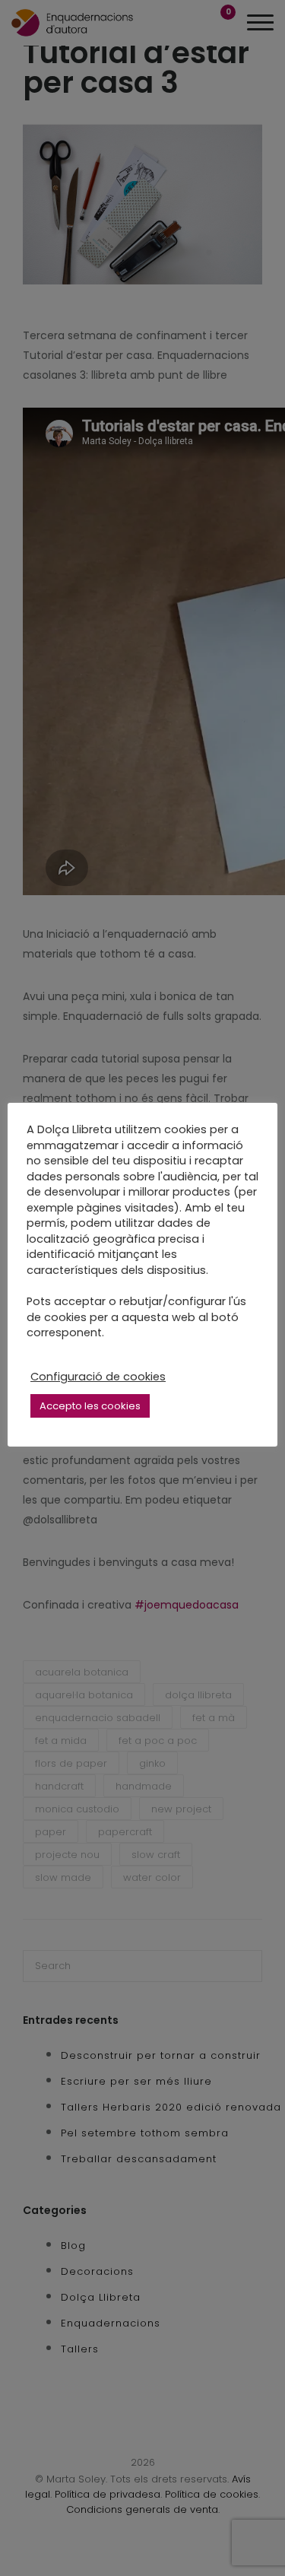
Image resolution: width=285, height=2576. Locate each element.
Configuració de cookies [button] (98, 1377)
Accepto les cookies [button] (90, 1406)
